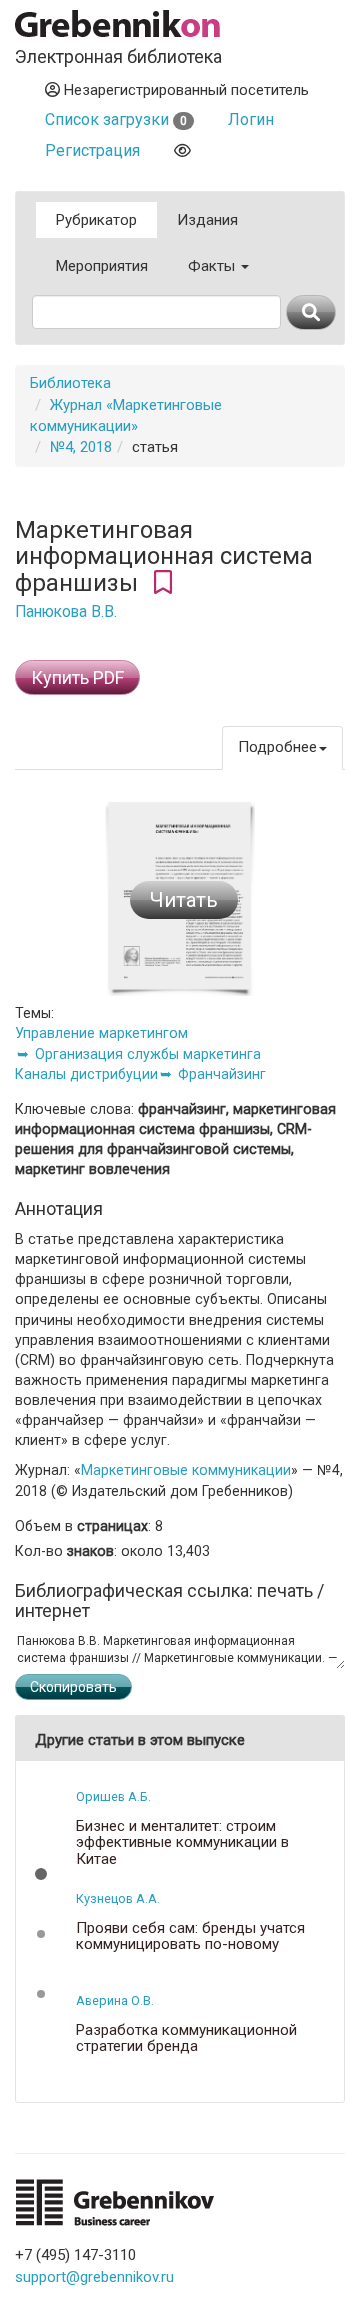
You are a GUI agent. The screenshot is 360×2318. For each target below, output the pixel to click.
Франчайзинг (222, 1074)
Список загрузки (116, 119)
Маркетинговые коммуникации (186, 1470)
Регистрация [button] (92, 150)
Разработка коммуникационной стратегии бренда (186, 2038)
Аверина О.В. (115, 2000)
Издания (207, 220)
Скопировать (73, 1687)
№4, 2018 (81, 447)
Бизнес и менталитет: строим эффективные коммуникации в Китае (182, 1843)
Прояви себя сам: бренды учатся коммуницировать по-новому (190, 1936)
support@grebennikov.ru (94, 2277)
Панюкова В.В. (66, 612)
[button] (41, 1874)
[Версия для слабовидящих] (182, 150)
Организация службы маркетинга (148, 1054)
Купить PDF (77, 677)
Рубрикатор (96, 220)
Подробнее (277, 747)
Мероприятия (102, 266)
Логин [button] (251, 119)
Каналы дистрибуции (86, 1074)
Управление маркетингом (101, 1033)
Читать (184, 900)
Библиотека (70, 383)
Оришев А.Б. (113, 1796)
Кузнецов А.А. (118, 1898)
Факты (213, 266)
